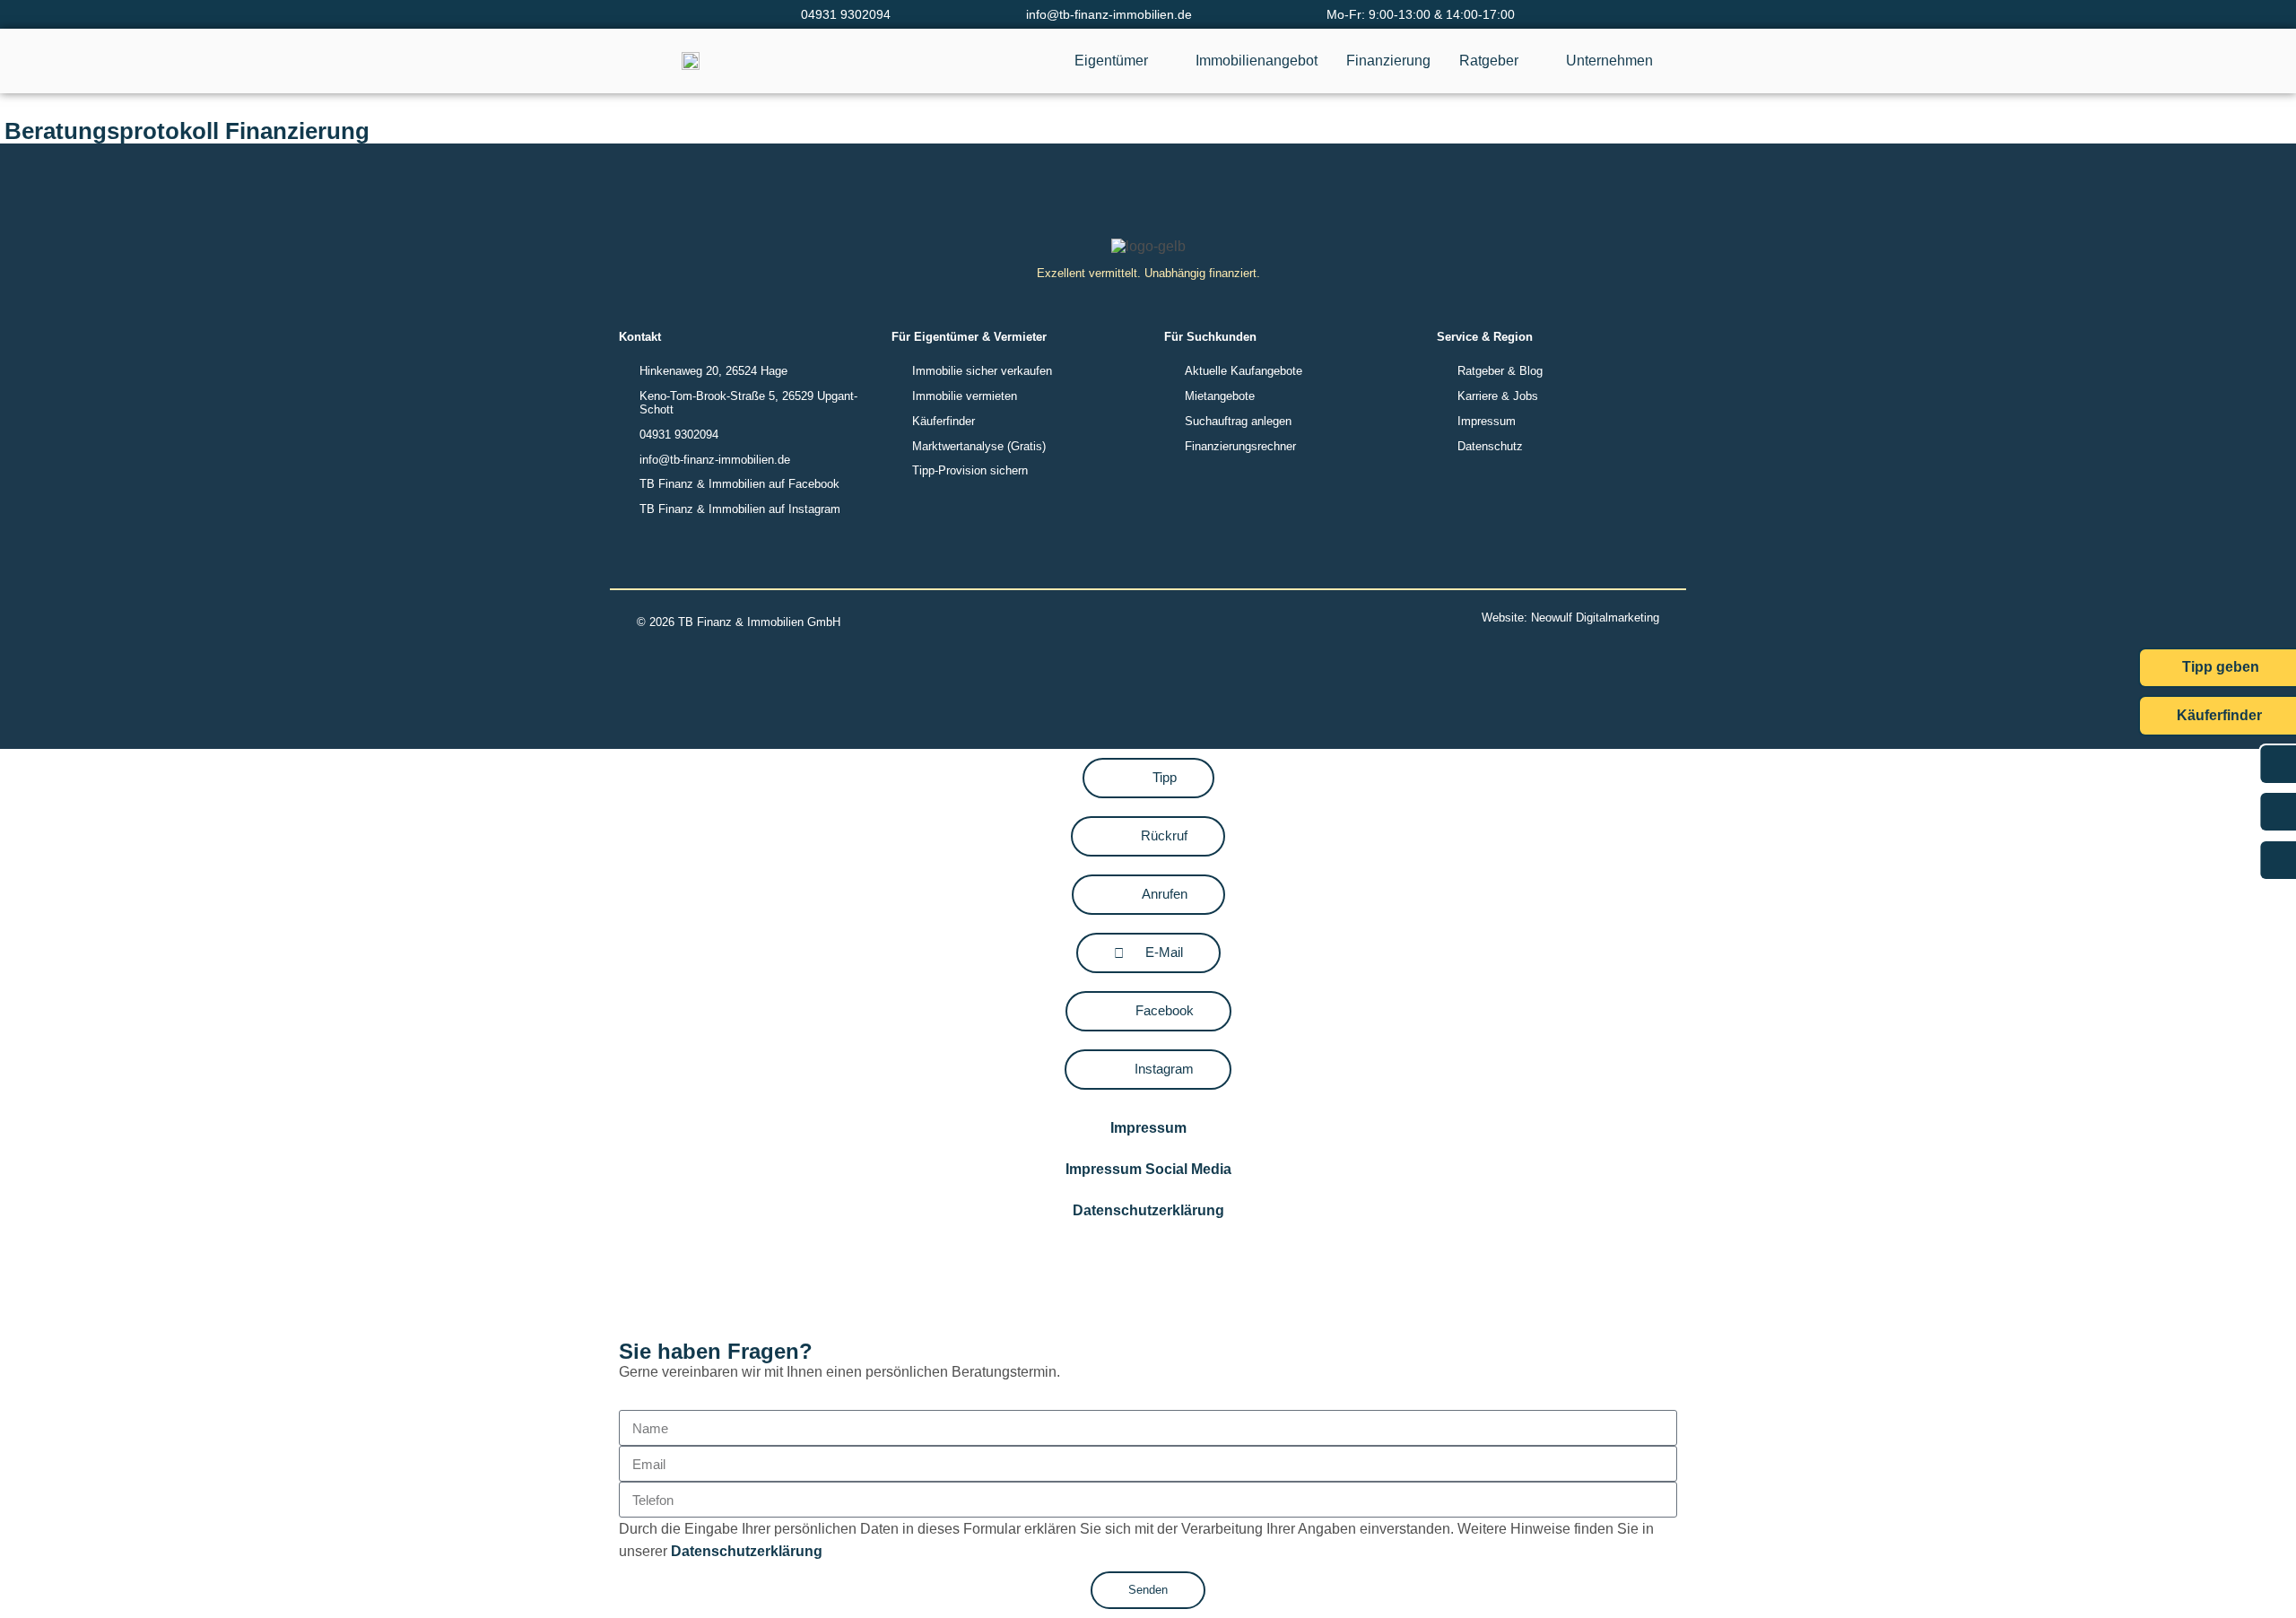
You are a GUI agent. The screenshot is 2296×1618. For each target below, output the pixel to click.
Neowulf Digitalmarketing (1595, 618)
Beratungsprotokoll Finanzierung (187, 131)
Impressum (1148, 1128)
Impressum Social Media (1148, 1169)
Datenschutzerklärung (1148, 1210)
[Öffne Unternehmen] (1665, 61)
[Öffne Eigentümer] (1160, 61)
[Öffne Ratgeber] (1530, 61)
